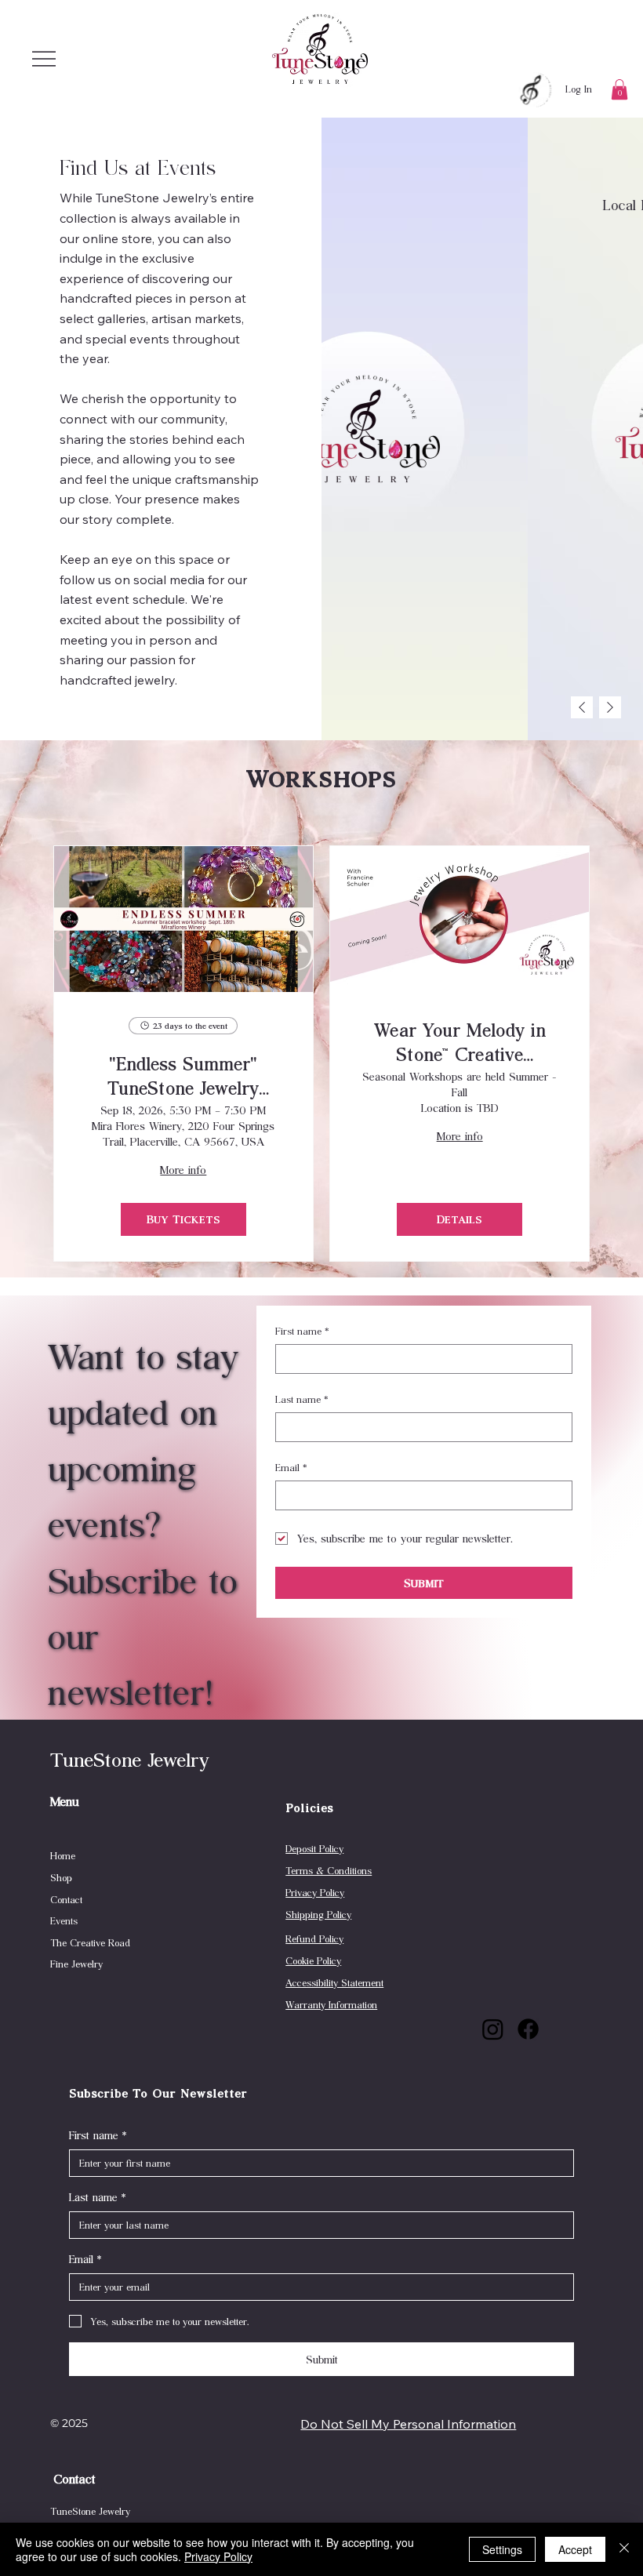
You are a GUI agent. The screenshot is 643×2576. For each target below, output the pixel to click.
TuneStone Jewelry (130, 1759)
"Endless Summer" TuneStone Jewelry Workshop (183, 1075)
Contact (66, 1899)
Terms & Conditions (329, 1870)
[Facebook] (528, 2029)
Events (64, 1920)
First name (302, 1331)
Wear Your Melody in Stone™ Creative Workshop (460, 1041)
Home (63, 1855)
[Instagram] (493, 2029)
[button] (619, 89)
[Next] (610, 707)
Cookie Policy (313, 1960)
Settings (502, 2549)
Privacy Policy (315, 1892)
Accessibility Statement (334, 1982)
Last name (302, 1399)
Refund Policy (314, 1938)
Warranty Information (331, 2004)
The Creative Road (90, 1942)
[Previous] (582, 707)
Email (291, 1467)
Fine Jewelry (76, 1964)
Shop (61, 1877)
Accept (575, 2549)
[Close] (624, 2549)
